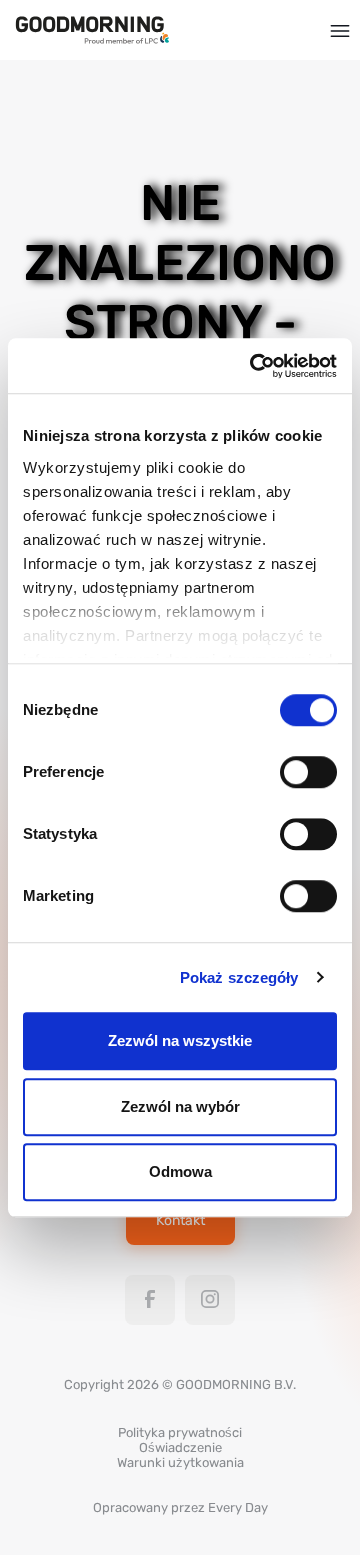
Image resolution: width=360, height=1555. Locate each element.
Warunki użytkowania (180, 1462)
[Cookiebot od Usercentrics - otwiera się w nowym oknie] (254, 366)
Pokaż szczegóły (239, 977)
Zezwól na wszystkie (180, 1040)
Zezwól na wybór (180, 1106)
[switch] (308, 772)
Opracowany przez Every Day (180, 1507)
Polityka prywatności (180, 1432)
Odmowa (180, 1171)
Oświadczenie (180, 1447)
